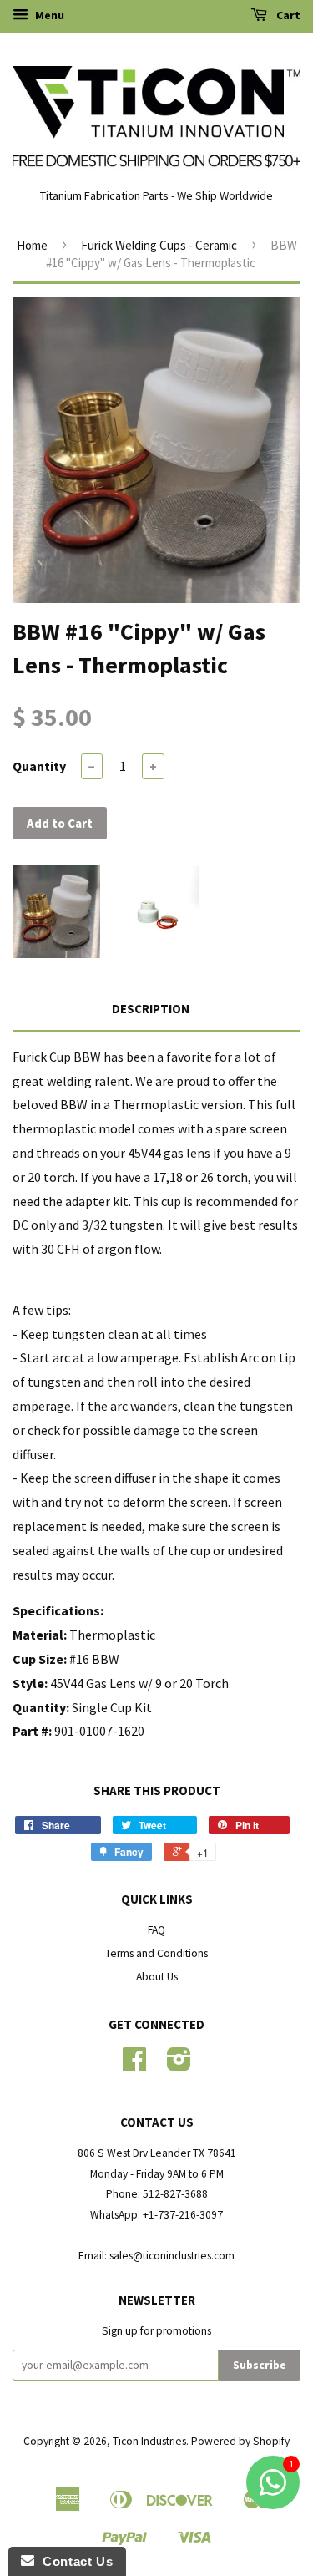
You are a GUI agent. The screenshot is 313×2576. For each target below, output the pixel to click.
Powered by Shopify (240, 2441)
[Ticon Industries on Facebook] (134, 2065)
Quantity (39, 766)
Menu (48, 15)
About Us (157, 1977)
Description (151, 1009)
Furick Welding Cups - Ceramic (159, 245)
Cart (287, 15)
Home (32, 245)
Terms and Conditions (156, 1953)
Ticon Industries (149, 2441)
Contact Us (73, 2561)
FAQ (156, 1930)
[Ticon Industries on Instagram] (179, 2065)
